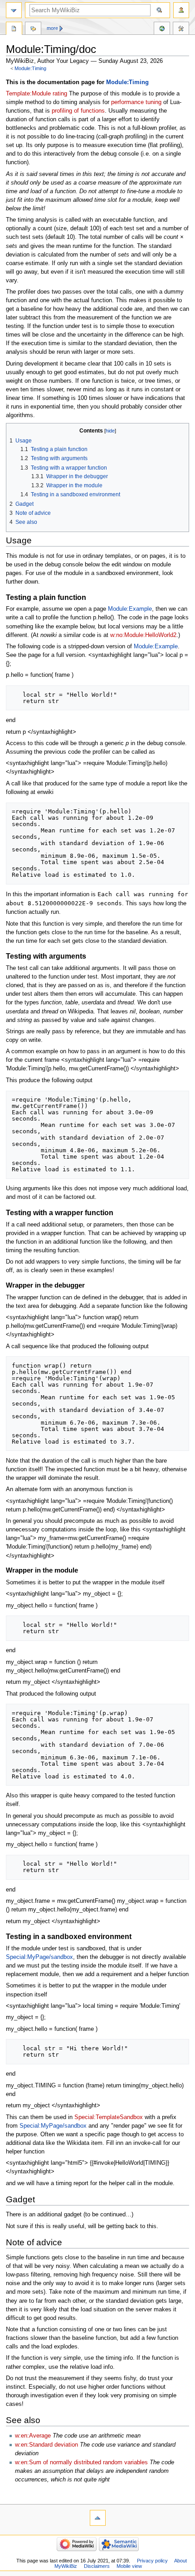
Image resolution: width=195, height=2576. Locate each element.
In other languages (162, 29)
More (52, 28)
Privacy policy (152, 2561)
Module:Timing (30, 68)
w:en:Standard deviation (46, 2445)
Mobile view (129, 2566)
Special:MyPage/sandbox (39, 1957)
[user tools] (181, 10)
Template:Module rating (37, 94)
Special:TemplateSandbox (109, 2117)
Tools (181, 29)
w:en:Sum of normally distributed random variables (81, 2462)
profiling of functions (78, 111)
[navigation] (14, 10)
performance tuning (136, 102)
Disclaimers (97, 2566)
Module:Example (130, 609)
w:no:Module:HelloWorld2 (143, 635)
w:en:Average (33, 2436)
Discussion (33, 29)
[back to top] (98, 2518)
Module (14, 29)
